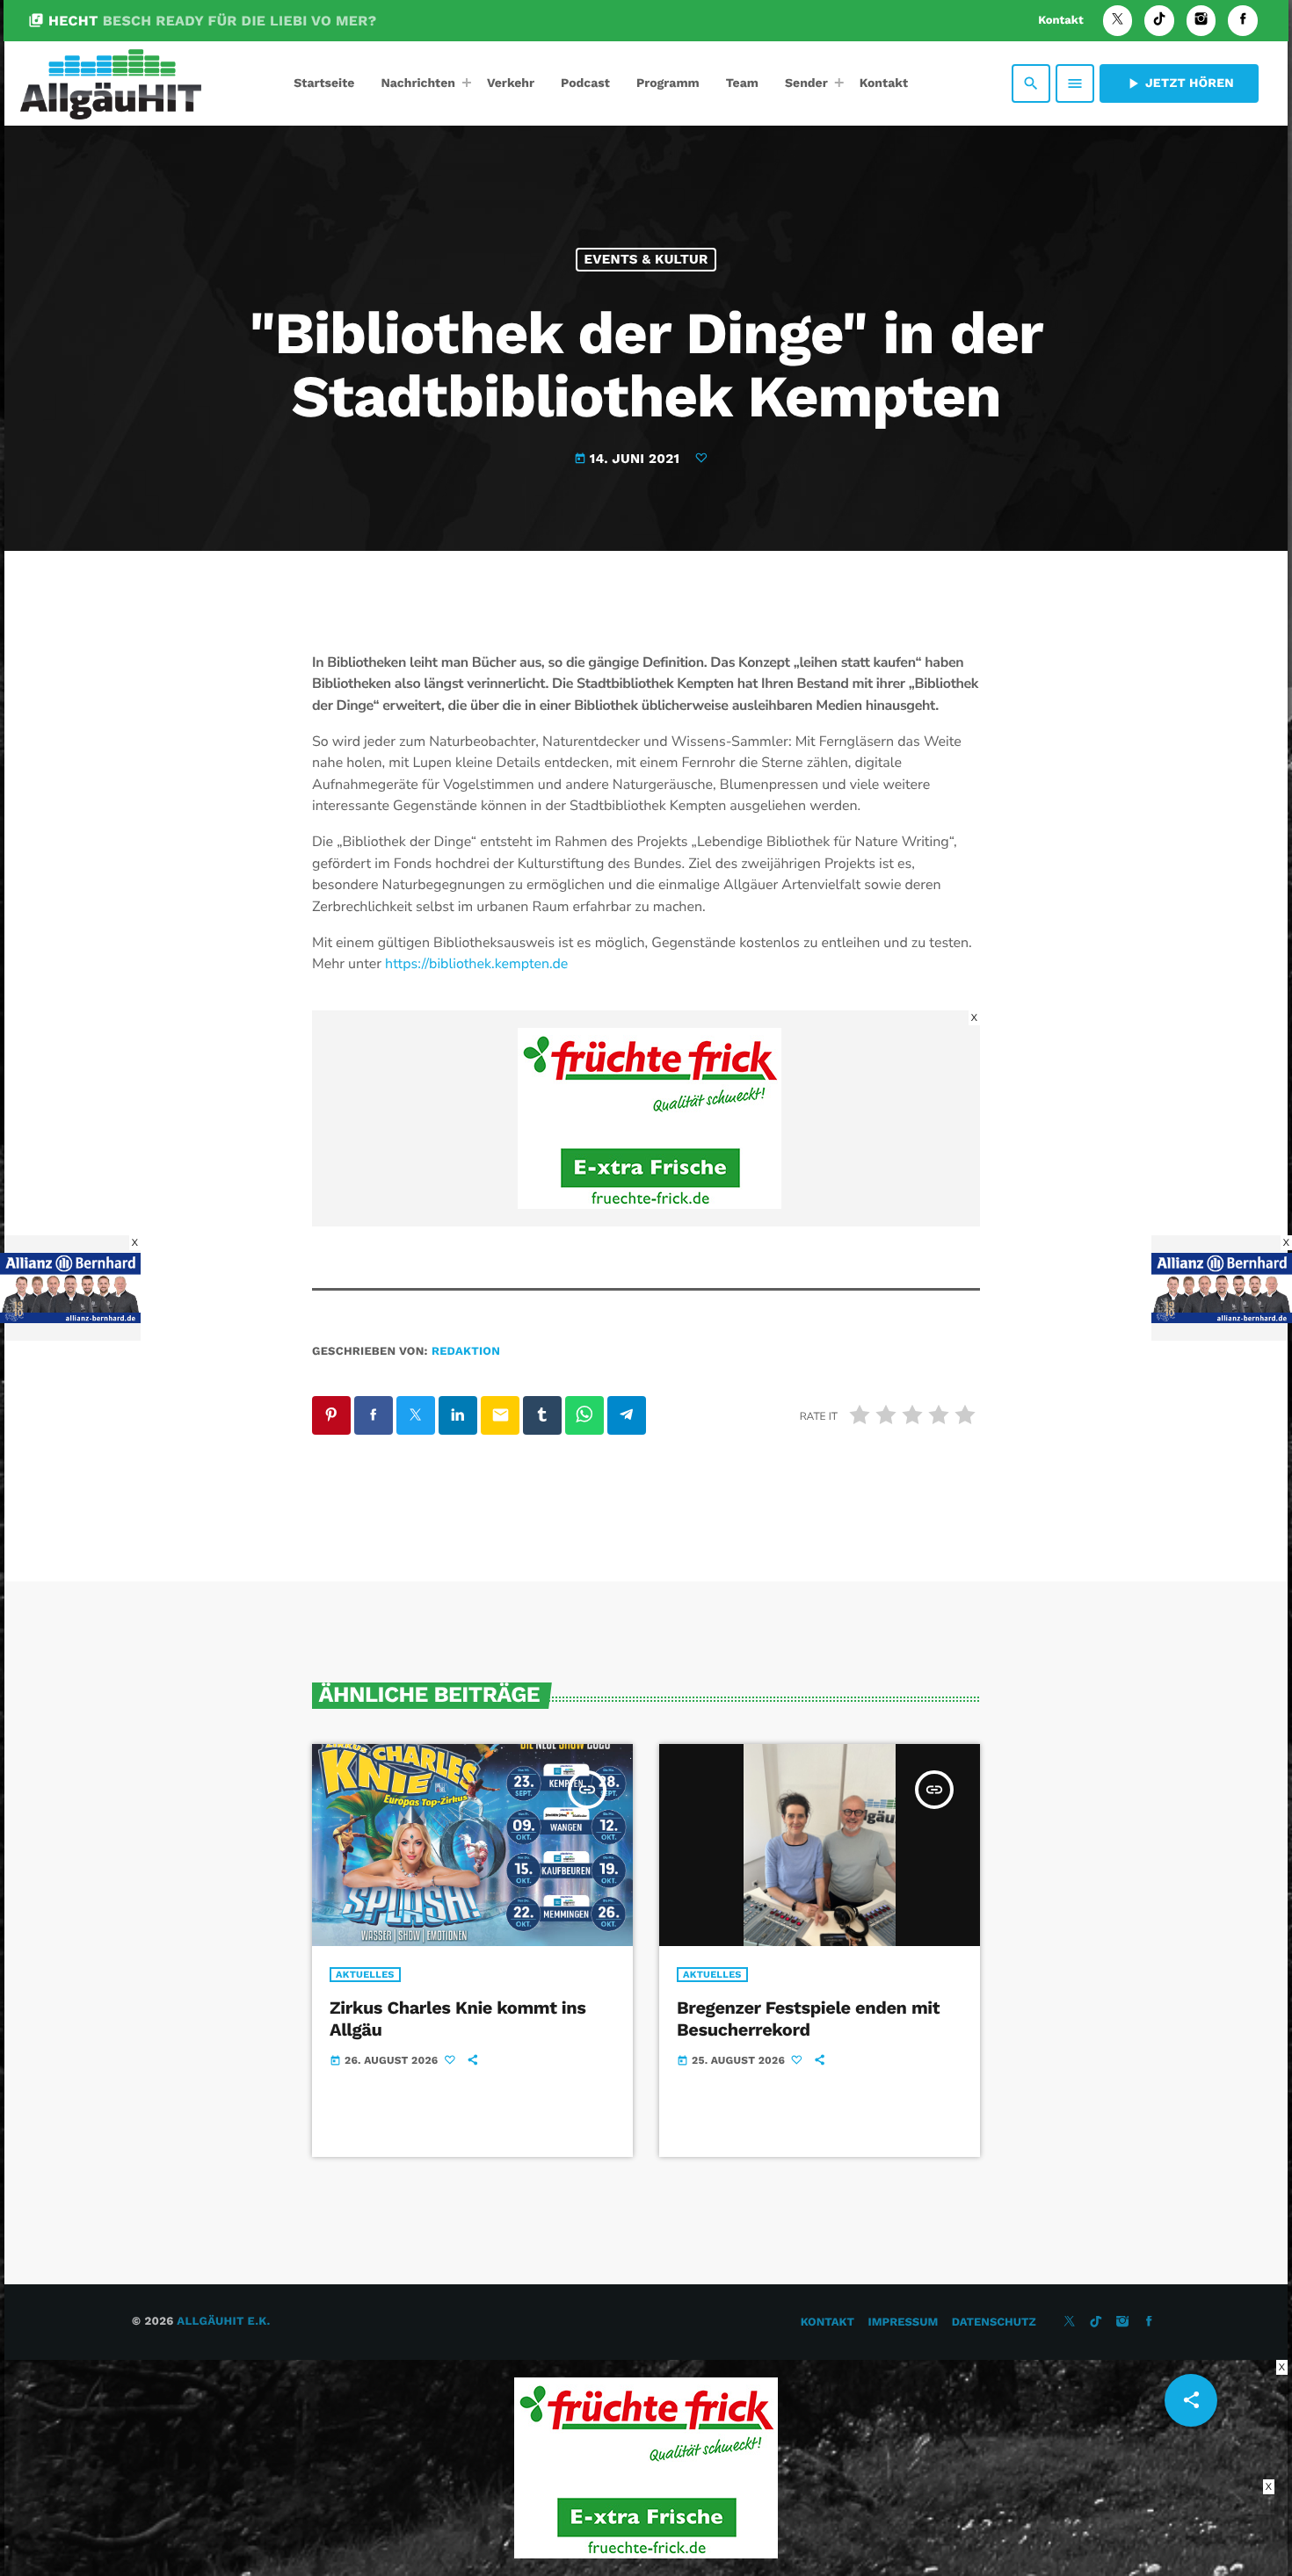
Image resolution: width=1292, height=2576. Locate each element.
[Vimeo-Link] (111, 83)
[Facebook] (1243, 21)
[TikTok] (1159, 21)
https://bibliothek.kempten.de (476, 964)
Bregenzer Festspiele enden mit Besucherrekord (808, 2019)
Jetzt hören (1179, 83)
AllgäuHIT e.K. (223, 2322)
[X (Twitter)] (1118, 21)
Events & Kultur (646, 259)
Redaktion (466, 1352)
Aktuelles (365, 1975)
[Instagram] (1201, 21)
